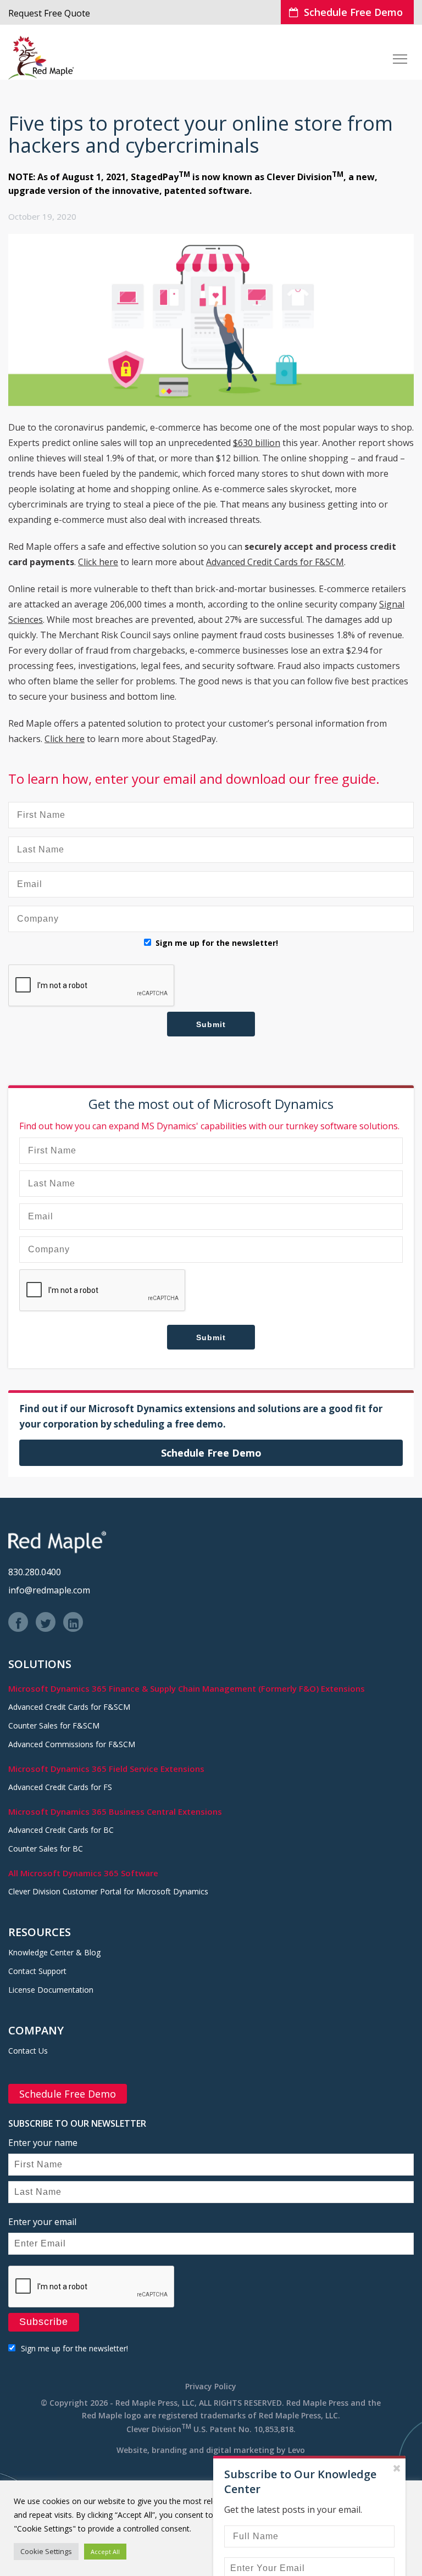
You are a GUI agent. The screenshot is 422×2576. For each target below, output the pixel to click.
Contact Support (37, 1971)
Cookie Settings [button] (46, 2551)
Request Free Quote (49, 13)
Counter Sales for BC (46, 1849)
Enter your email (42, 2222)
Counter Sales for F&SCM (54, 1725)
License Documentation (51, 1990)
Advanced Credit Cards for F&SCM (275, 562)
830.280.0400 (35, 1572)
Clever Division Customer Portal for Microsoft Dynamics (108, 1891)
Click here (98, 562)
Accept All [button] (105, 2552)
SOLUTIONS (40, 1664)
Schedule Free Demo (353, 12)
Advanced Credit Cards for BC (61, 1830)
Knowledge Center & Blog (54, 1952)
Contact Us (28, 2051)
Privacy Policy (211, 2386)
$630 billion (257, 443)
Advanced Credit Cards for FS (60, 1787)
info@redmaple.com (49, 1590)
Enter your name (43, 2143)
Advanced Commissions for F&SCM (72, 1744)
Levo (296, 2450)
